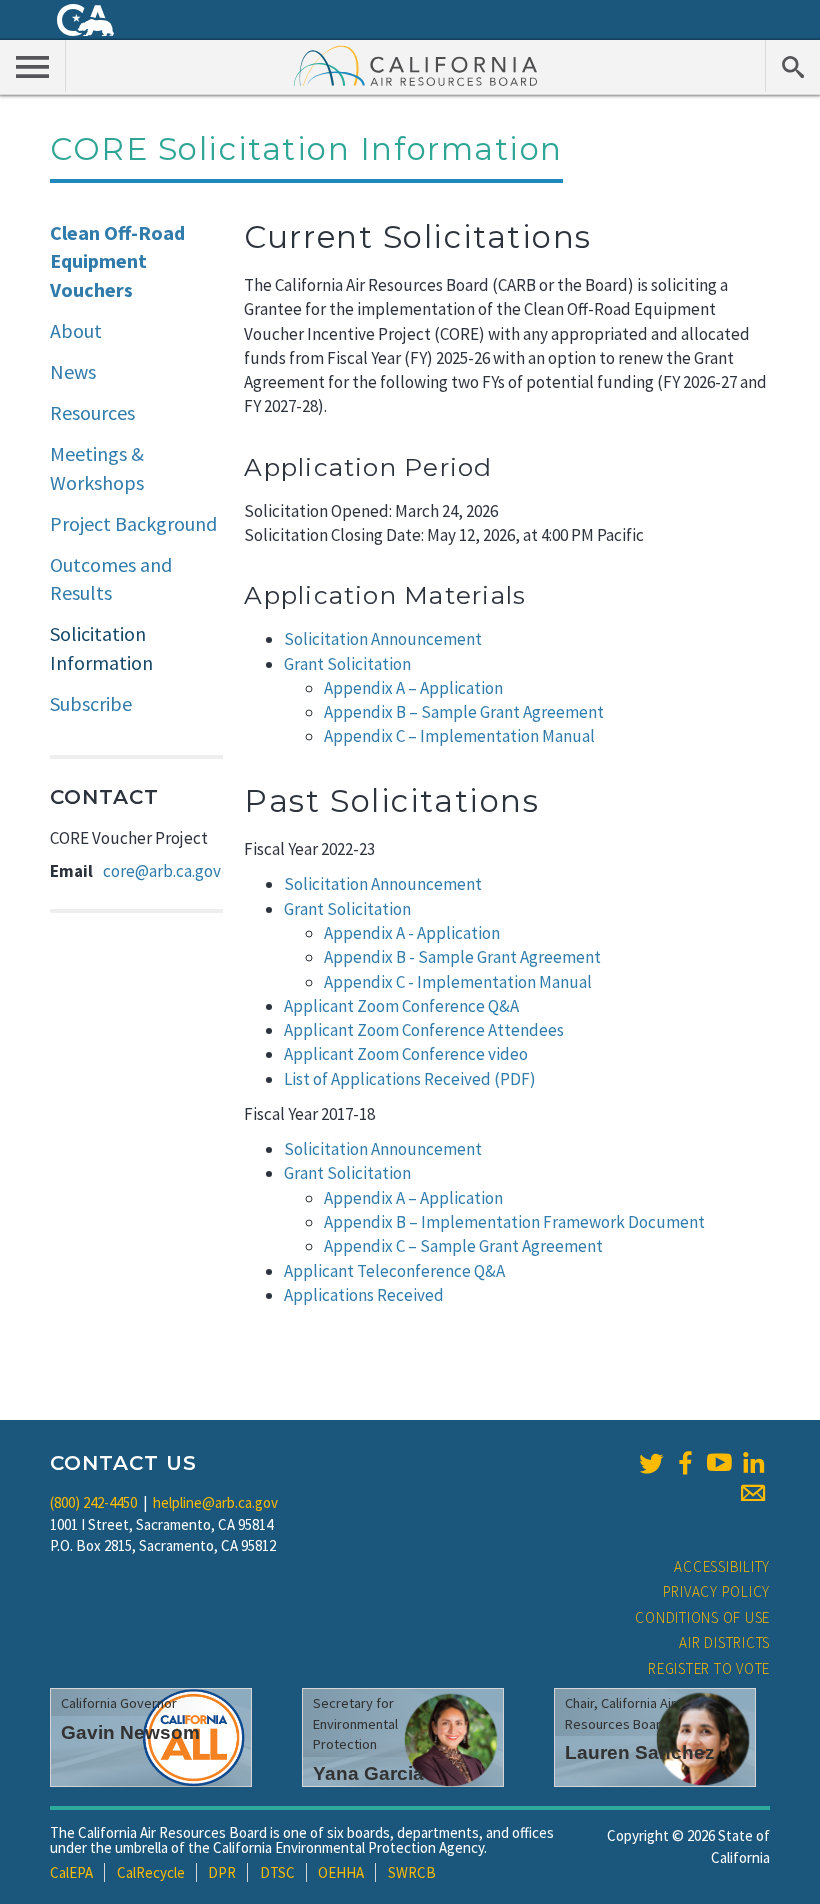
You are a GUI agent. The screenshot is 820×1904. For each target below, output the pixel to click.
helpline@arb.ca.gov (215, 1502)
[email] (753, 1493)
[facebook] (685, 1463)
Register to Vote (709, 1668)
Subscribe (91, 703)
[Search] (792, 66)
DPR (222, 1872)
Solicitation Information (101, 648)
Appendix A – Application (415, 688)
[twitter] (651, 1463)
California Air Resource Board (416, 65)
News (73, 371)
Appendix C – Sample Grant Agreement (463, 1246)
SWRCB (412, 1872)
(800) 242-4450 (93, 1502)
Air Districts (724, 1642)
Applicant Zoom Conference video (406, 1054)
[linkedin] (753, 1463)
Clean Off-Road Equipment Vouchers (117, 261)
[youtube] (719, 1463)
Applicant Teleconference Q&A (394, 1271)
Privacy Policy (717, 1591)
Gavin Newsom (130, 1732)
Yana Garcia (368, 1773)
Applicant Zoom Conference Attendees (424, 1030)
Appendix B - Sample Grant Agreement (464, 957)
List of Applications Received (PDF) (410, 1079)
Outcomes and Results (111, 579)
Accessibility (722, 1566)
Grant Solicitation (349, 664)
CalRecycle (151, 1872)
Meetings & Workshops (97, 468)
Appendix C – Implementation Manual (461, 736)
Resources (92, 412)
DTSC (277, 1872)
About (76, 330)
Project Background (133, 523)
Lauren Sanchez (640, 1752)
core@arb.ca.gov (162, 871)
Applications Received (364, 1295)
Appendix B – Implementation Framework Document (514, 1222)
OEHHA (341, 1872)
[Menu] (33, 66)
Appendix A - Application (412, 933)
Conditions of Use (702, 1617)
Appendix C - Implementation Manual (458, 982)
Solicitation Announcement (384, 639)
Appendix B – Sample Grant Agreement (465, 712)
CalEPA (71, 1872)
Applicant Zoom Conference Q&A (401, 1006)
